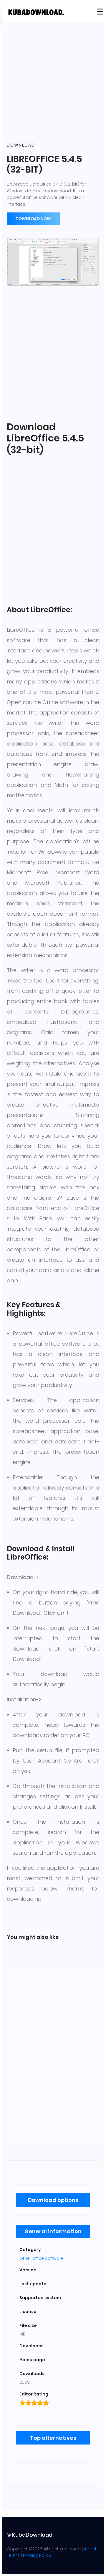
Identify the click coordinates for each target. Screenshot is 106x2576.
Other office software (42, 2258)
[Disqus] (53, 2054)
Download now (33, 219)
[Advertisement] (53, 82)
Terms (13, 2555)
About (90, 2549)
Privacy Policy (37, 2555)
